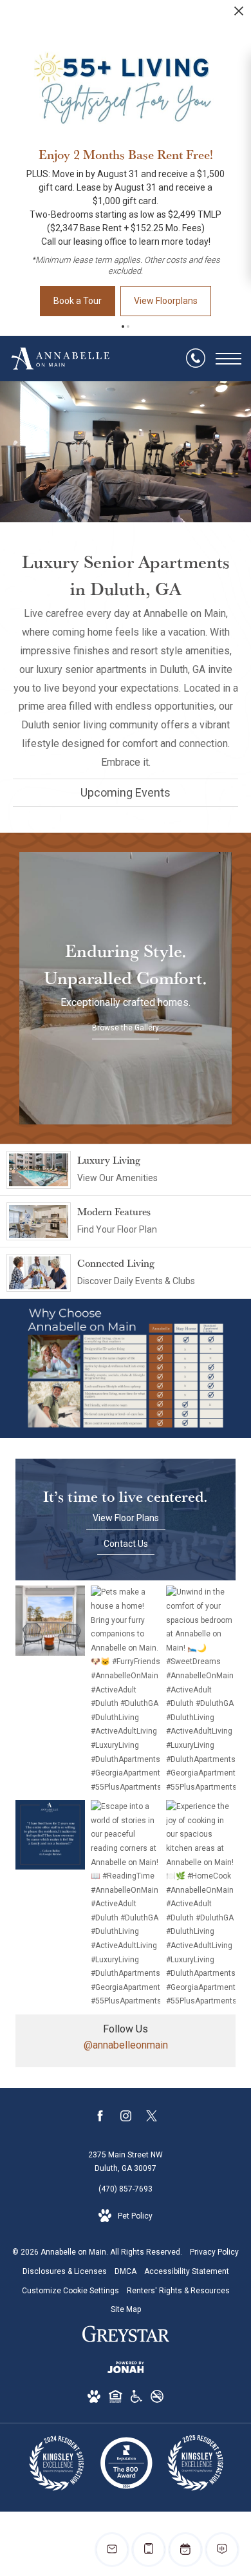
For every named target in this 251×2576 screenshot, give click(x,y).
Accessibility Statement (187, 2271)
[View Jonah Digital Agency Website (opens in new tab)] (126, 2370)
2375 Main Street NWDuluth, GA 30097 (126, 2162)
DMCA (126, 2271)
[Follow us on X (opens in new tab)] (152, 2118)
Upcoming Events (126, 792)
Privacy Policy (214, 2252)
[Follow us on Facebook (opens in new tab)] (100, 2118)
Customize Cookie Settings (70, 2291)
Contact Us (126, 1544)
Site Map (126, 2309)
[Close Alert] (239, 14)
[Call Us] (196, 359)
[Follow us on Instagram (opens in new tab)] (126, 2118)
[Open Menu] (228, 359)
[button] (123, 327)
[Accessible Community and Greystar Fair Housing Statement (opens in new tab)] (136, 2399)
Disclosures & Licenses (65, 2271)
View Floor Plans (126, 1518)
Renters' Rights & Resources (178, 2291)
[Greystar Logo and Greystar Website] (126, 2336)
